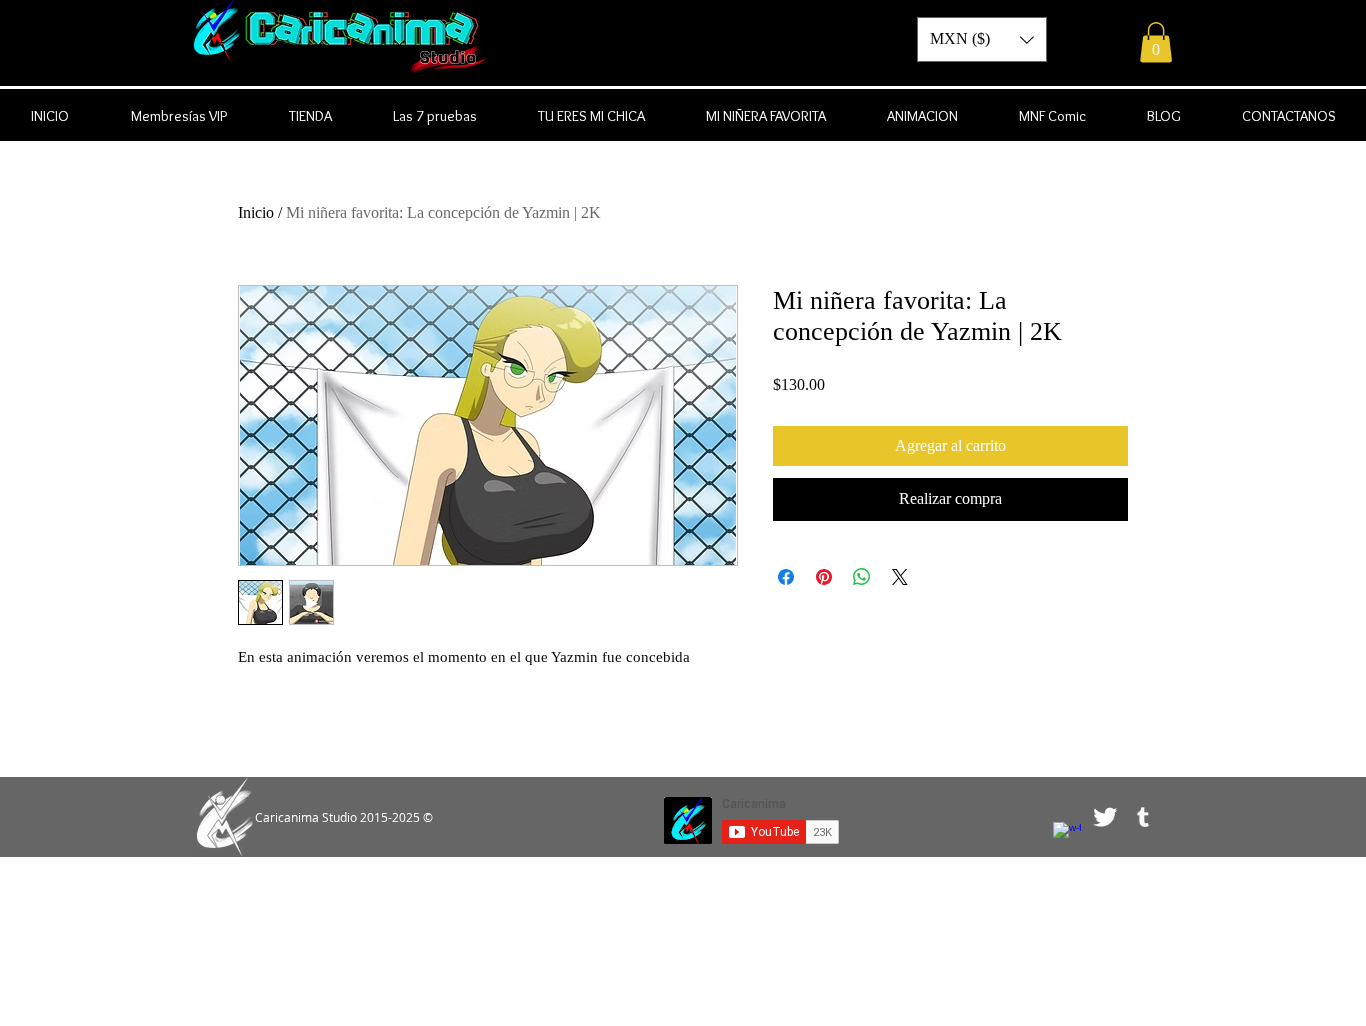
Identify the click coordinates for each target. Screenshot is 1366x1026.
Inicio (256, 212)
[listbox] (982, 39)
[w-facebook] (1067, 836)
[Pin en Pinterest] (824, 577)
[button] (1156, 42)
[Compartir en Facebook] (786, 577)
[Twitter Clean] (1105, 817)
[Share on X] (900, 577)
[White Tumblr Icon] (1143, 817)
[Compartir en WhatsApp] (862, 577)
